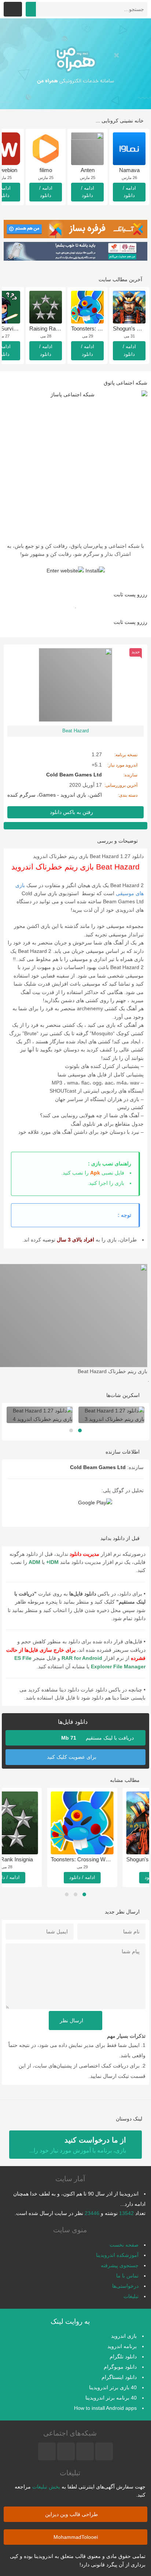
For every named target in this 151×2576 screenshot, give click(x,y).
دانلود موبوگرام (120, 2367)
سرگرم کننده (21, 795)
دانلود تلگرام (123, 2357)
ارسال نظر (72, 2021)
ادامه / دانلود (129, 192)
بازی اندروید (124, 2336)
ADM (34, 1562)
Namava (129, 170)
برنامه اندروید (122, 2346)
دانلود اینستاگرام (119, 2377)
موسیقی (126, 893)
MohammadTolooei (76, 2537)
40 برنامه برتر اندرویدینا (111, 2398)
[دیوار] (75, 64)
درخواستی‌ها (125, 2286)
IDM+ (52, 1562)
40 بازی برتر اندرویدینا (113, 2387)
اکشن (96, 795)
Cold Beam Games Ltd (98, 1467)
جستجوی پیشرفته (120, 2265)
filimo (46, 170)
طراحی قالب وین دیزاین (72, 2514)
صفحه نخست (124, 2245)
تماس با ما (127, 2276)
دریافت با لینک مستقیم (98, 1738)
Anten (88, 170)
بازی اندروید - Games (62, 795)
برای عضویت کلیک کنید (72, 1757)
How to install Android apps (105, 2408)
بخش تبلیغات (46, 2487)
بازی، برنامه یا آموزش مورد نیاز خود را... (78, 2145)
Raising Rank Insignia (55, 328)
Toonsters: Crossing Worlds (116, 1859)
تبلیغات (131, 2296)
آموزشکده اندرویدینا (117, 2255)
